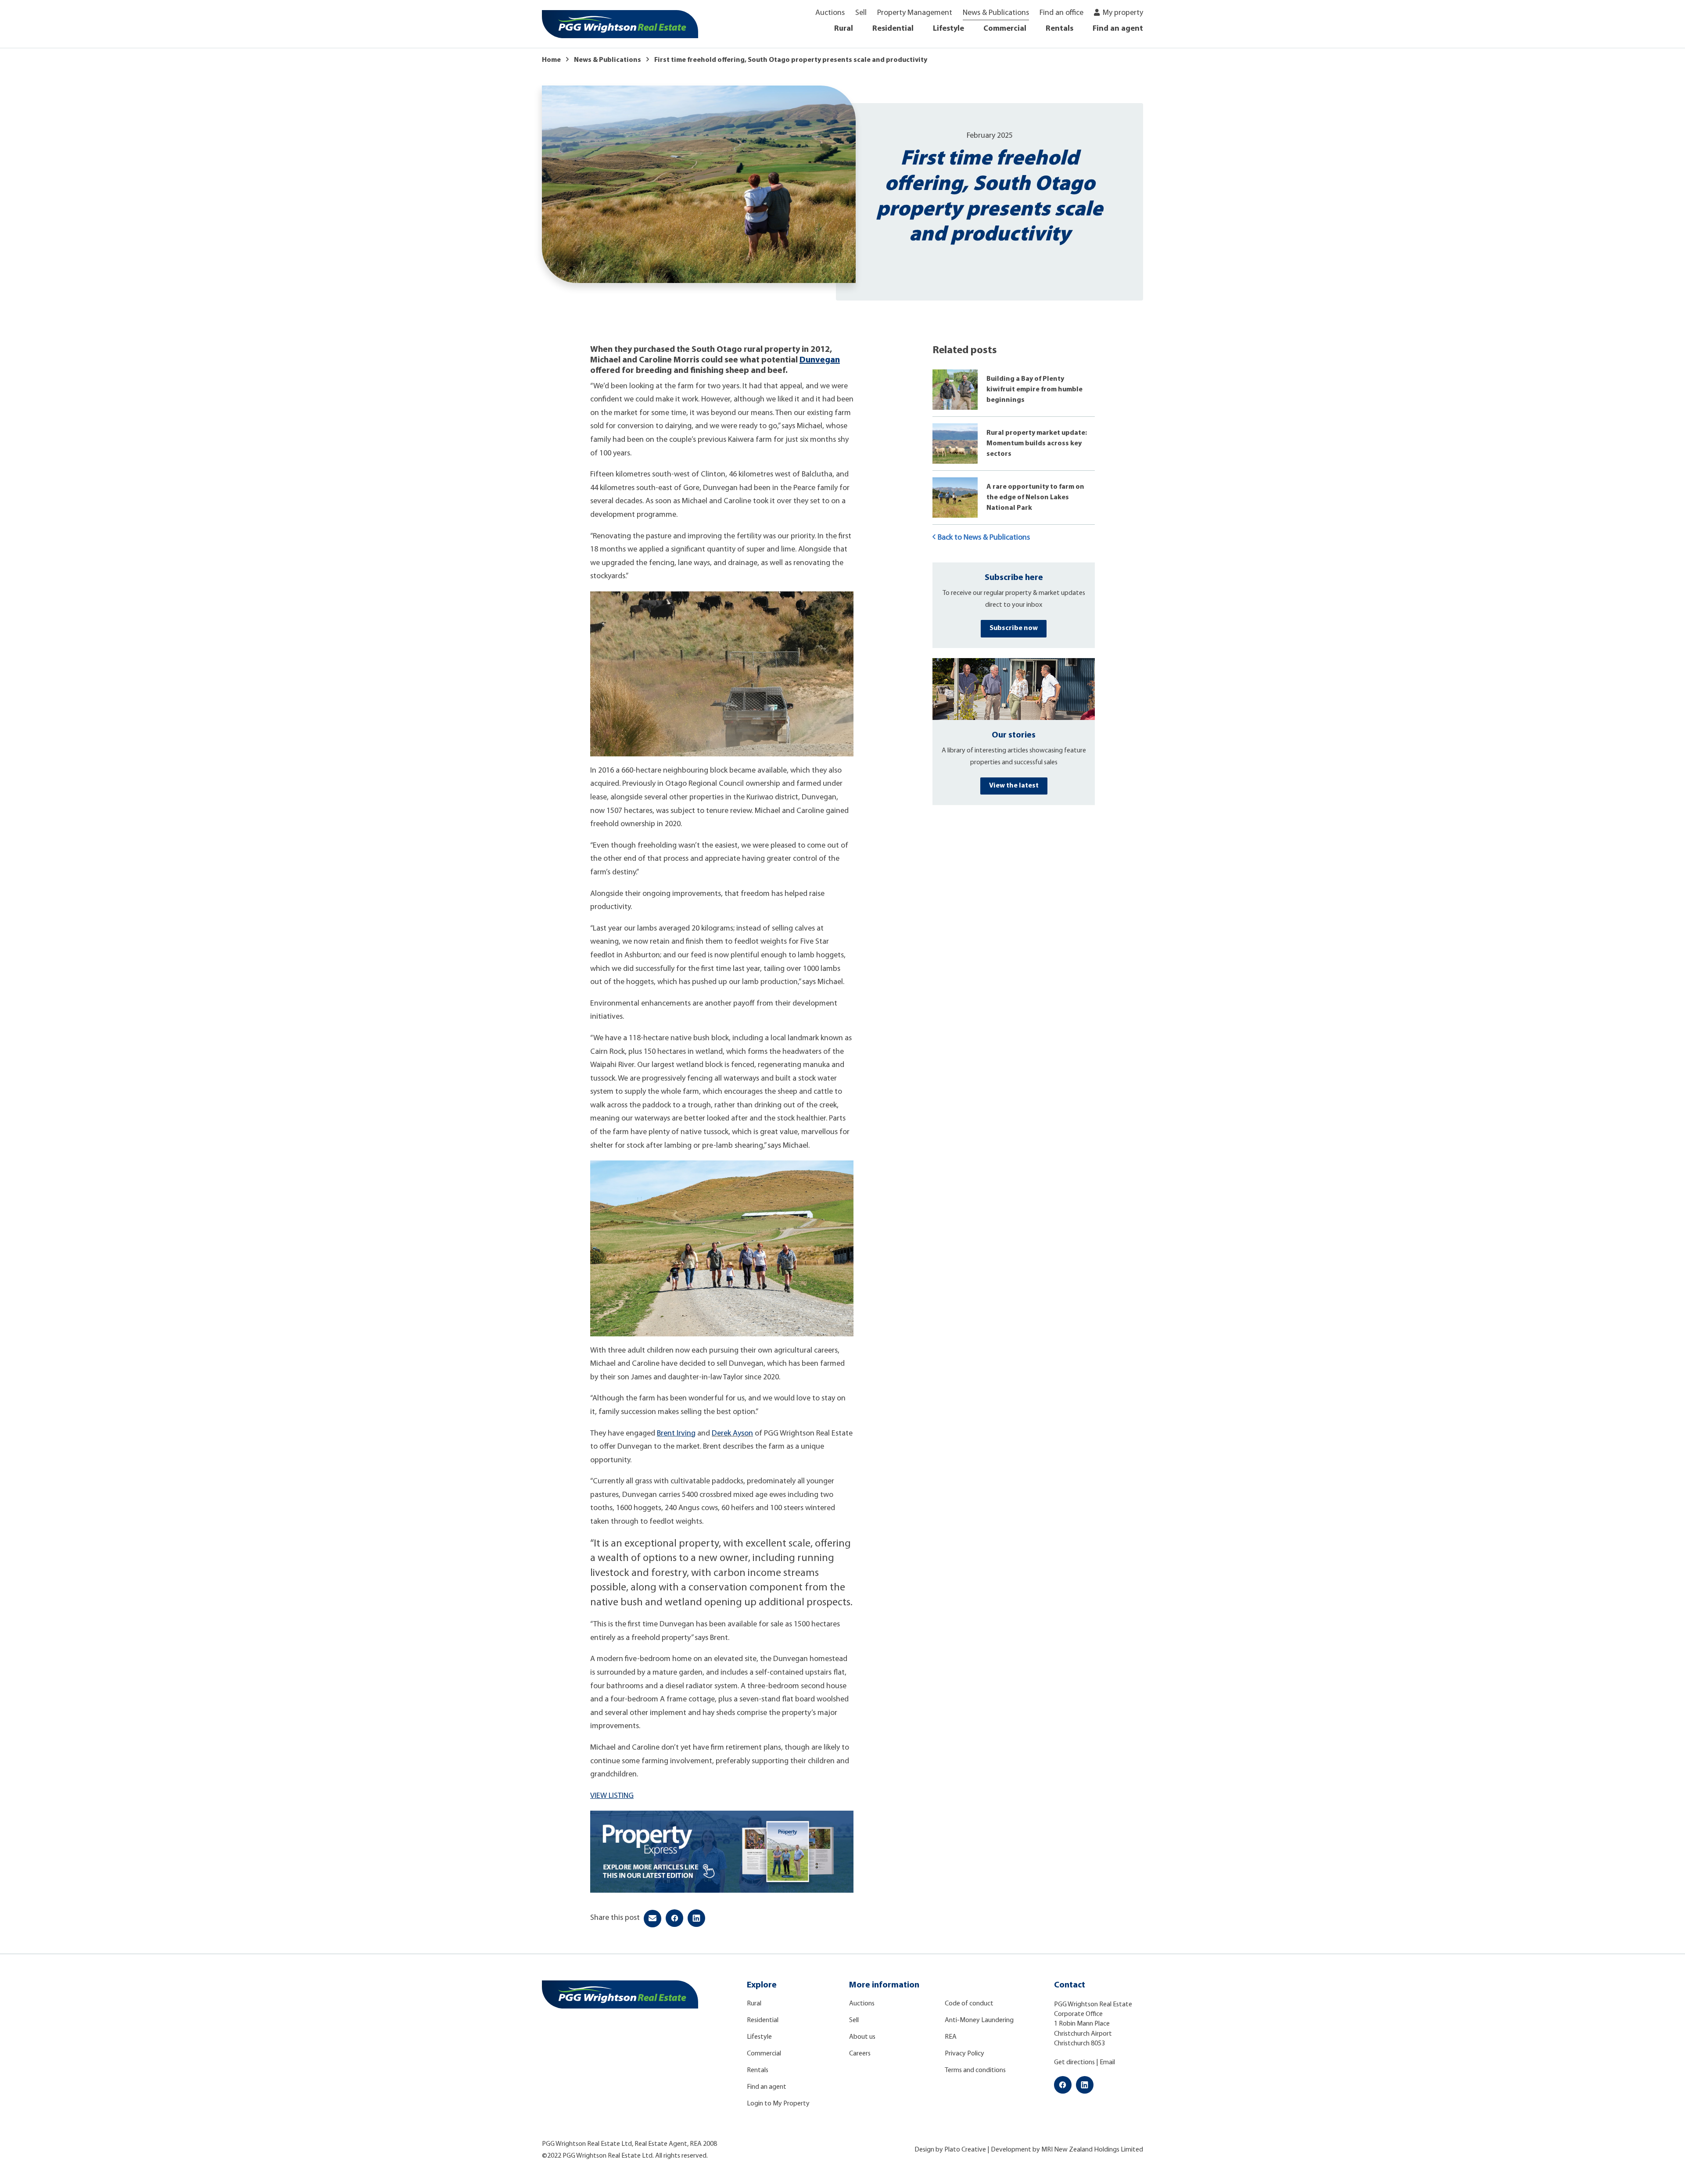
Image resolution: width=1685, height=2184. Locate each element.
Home (551, 60)
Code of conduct (969, 2004)
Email (1107, 2062)
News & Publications (996, 13)
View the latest (1014, 786)
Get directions (1074, 2062)
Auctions (830, 13)
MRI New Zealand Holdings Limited (1092, 2150)
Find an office (1061, 13)
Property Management (915, 13)
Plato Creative (965, 2150)
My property (1123, 13)
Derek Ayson (732, 1434)
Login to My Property (778, 2104)
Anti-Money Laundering (979, 2020)
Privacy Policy (964, 2054)
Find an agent (1118, 29)
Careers (860, 2054)
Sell (861, 13)
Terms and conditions (975, 2070)
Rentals (1059, 29)
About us (862, 2037)
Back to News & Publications (984, 538)
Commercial (1005, 29)
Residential (893, 29)
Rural (844, 29)
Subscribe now (1014, 628)
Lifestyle (948, 29)
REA (951, 2037)
